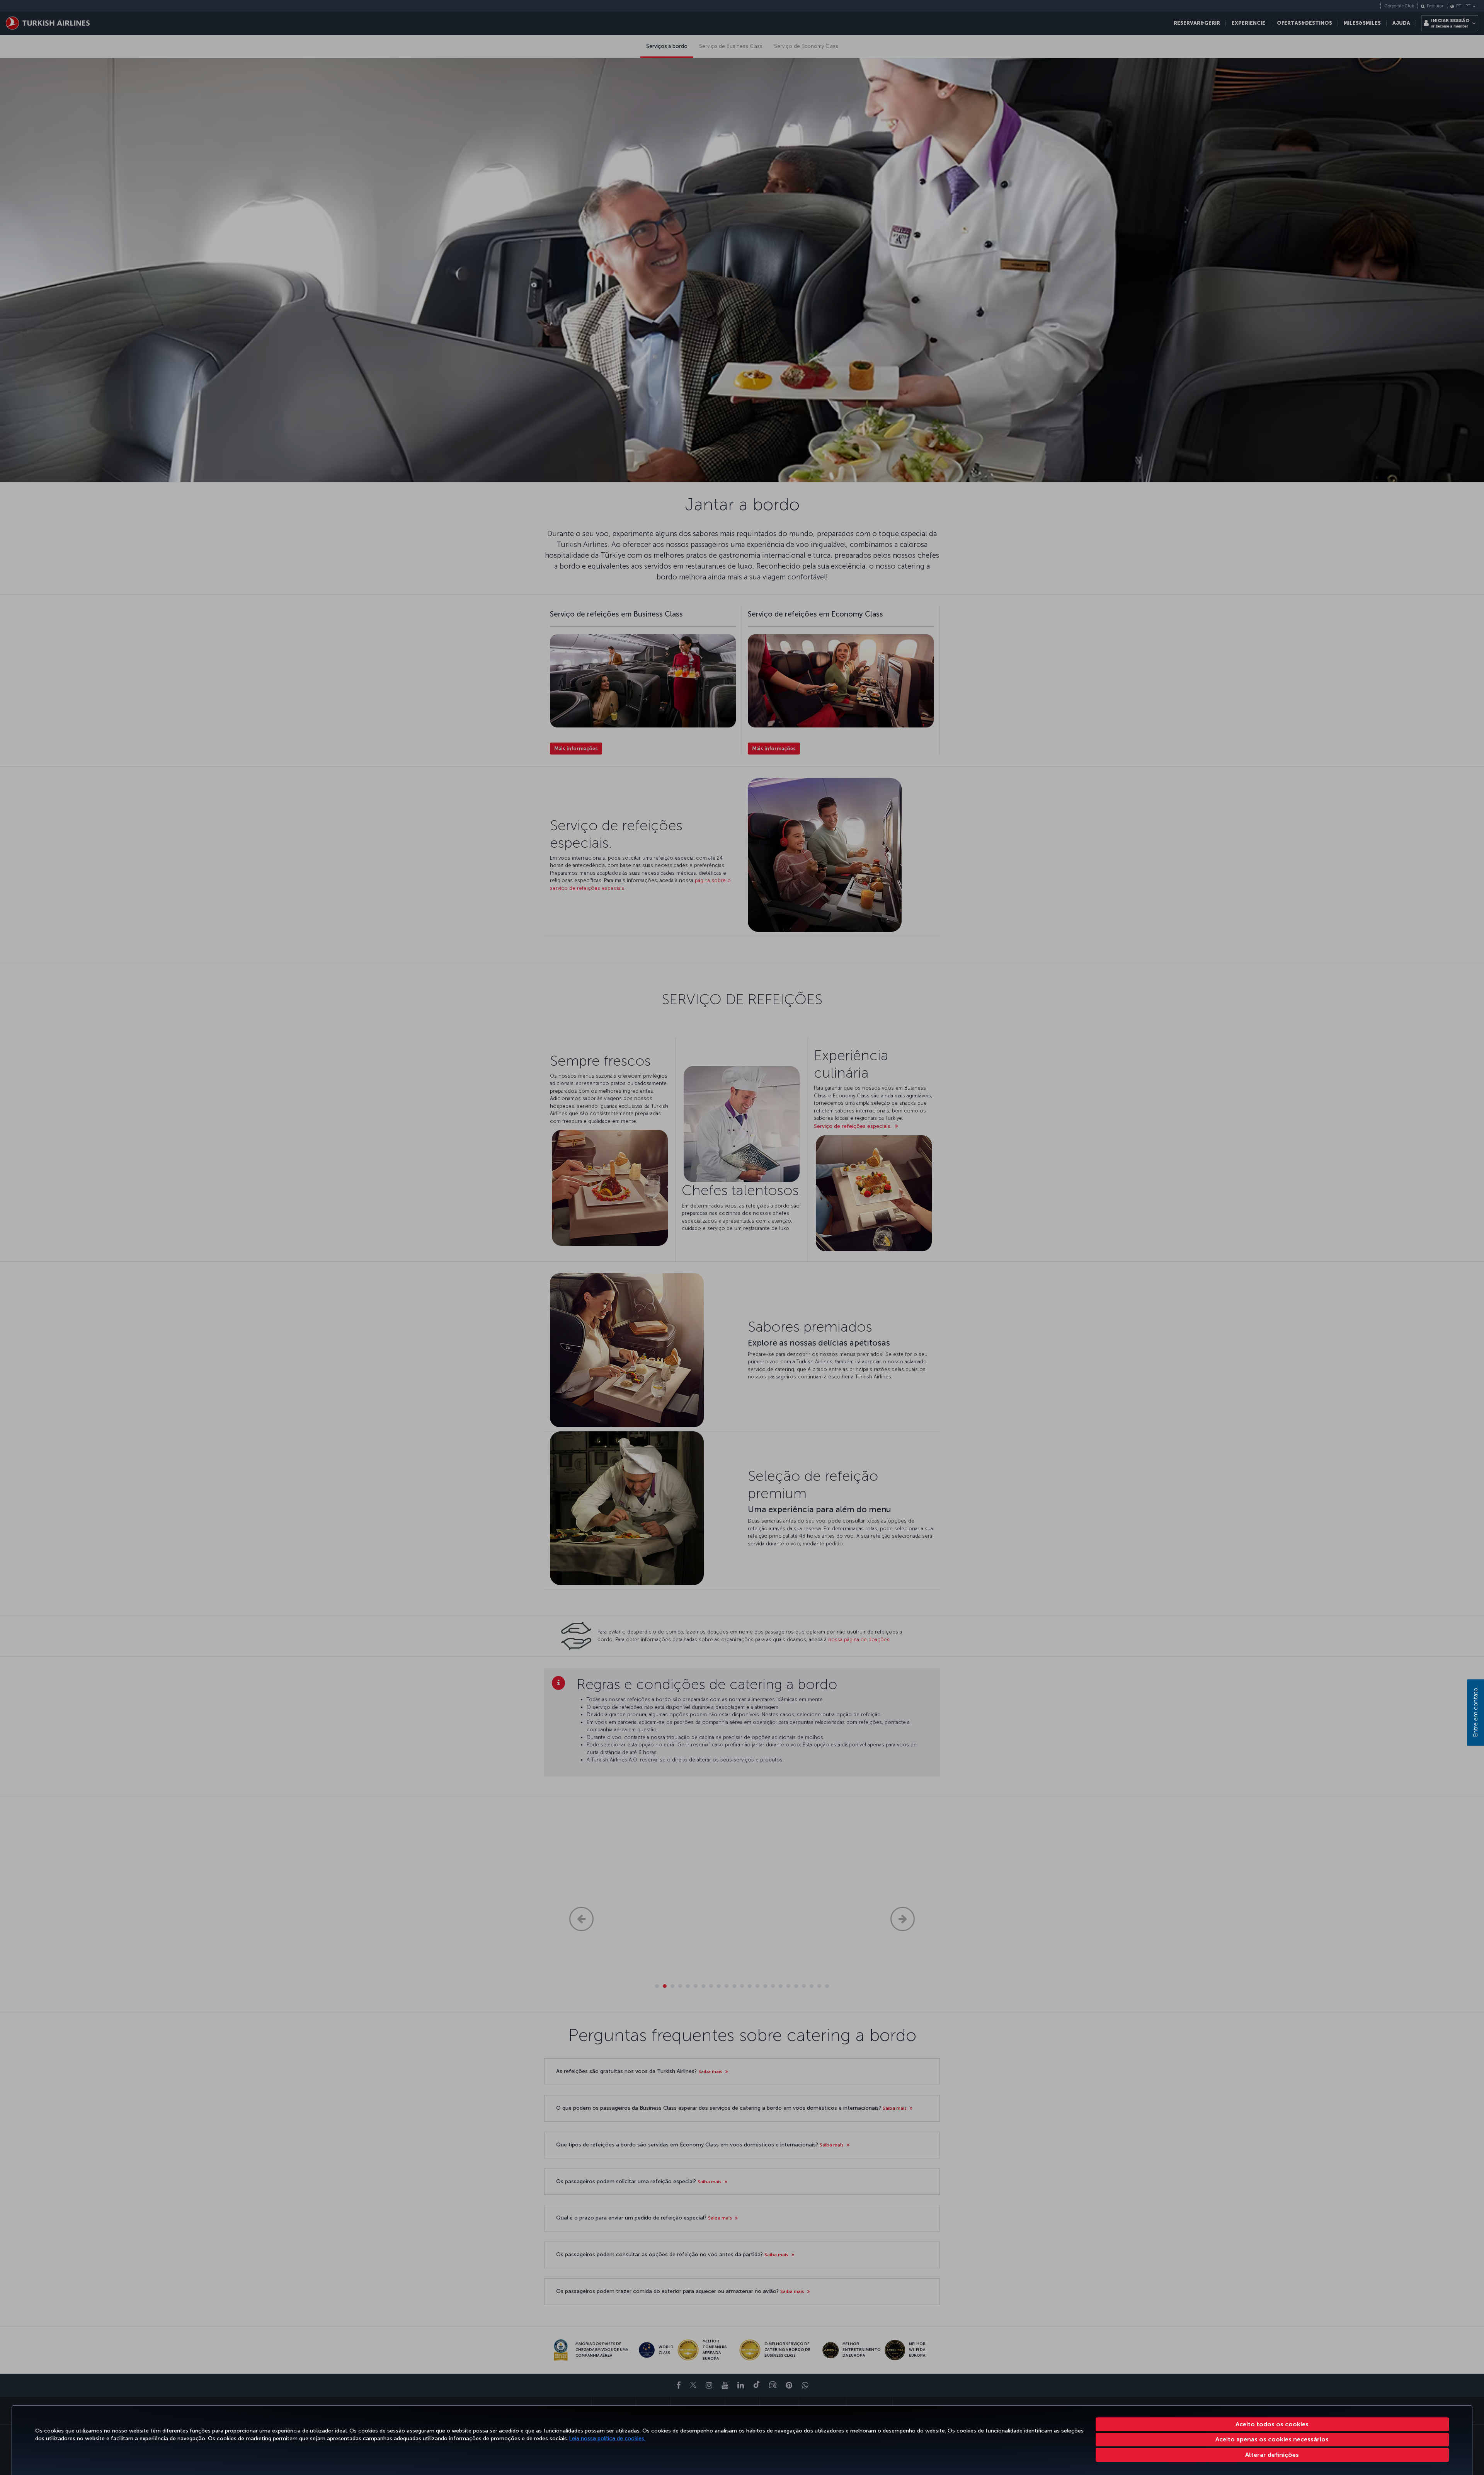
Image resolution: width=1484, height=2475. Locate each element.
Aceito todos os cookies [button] (1272, 2424)
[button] (1272, 2455)
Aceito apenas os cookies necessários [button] (1272, 2439)
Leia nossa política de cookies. (607, 2438)
